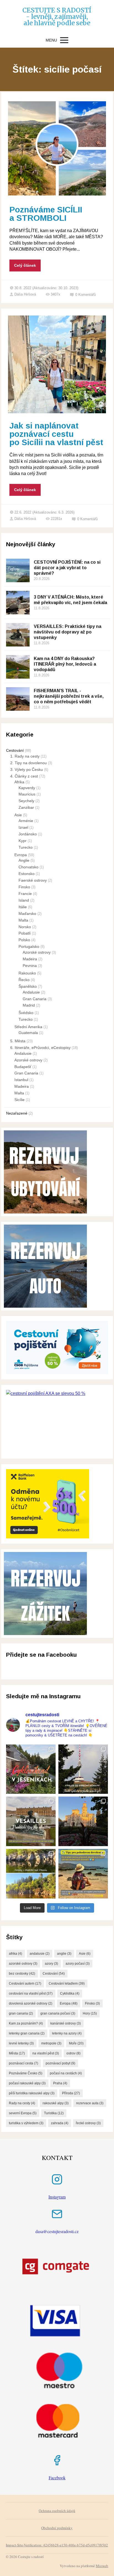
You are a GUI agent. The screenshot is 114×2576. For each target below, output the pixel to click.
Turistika (54, 2113)
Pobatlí (25, 933)
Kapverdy (27, 788)
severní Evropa (23, 2113)
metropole (51, 2043)
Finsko (24, 887)
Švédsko (26, 1013)
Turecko (26, 847)
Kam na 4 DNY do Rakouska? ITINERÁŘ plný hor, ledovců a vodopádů (65, 664)
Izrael (23, 827)
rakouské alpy (56, 2103)
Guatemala (28, 1033)
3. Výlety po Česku (27, 769)
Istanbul (21, 1080)
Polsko (24, 940)
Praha (60, 2083)
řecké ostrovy (88, 2123)
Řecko (24, 980)
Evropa (21, 855)
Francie (25, 894)
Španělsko (28, 986)
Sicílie (20, 1100)
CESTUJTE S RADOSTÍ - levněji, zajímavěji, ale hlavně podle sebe (57, 16)
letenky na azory (67, 2033)
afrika (15, 1954)
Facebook (57, 2478)
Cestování (15, 750)
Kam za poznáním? (26, 2023)
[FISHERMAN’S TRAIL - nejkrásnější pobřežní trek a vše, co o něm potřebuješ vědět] (18, 699)
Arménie (26, 821)
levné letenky (21, 2043)
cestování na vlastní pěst (31, 1993)
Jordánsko (28, 834)
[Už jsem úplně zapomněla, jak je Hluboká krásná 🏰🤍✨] (83, 1821)
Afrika (19, 782)
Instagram (57, 2197)
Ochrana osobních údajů (57, 2511)
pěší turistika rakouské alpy (32, 2093)
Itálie (23, 907)
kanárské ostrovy (66, 2023)
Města (17, 2053)
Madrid (29, 1005)
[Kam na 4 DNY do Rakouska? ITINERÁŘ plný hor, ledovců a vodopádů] (18, 667)
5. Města (18, 1041)
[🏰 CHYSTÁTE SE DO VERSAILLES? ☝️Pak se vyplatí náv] (31, 1821)
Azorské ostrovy (37, 952)
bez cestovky (22, 1974)
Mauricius (27, 794)
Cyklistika (70, 1993)
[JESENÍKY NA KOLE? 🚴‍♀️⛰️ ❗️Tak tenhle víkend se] (31, 1769)
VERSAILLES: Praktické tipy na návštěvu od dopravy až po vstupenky (68, 632)
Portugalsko (29, 946)
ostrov (73, 2053)
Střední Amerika (28, 1027)
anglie (64, 1954)
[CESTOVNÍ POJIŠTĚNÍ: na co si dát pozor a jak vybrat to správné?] (18, 570)
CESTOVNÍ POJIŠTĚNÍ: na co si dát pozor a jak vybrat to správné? (67, 568)
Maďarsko (27, 914)
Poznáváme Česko (26, 2073)
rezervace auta (90, 2103)
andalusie (40, 1954)
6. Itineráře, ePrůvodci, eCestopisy (40, 1048)
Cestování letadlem (67, 1984)
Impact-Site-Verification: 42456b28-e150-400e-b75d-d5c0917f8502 (57, 2545)
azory (51, 1964)
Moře (76, 2043)
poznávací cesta (24, 2063)
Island (24, 900)
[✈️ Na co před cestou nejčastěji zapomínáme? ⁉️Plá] (83, 1874)
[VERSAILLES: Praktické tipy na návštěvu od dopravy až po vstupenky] (18, 635)
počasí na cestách (66, 2073)
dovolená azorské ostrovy (31, 2003)
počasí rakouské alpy (27, 2083)
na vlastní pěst (46, 2053)
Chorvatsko (28, 867)
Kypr (23, 841)
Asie (18, 815)
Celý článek (25, 265)
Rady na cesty (22, 2103)
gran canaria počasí (58, 2013)
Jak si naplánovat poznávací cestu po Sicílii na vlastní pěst (56, 434)
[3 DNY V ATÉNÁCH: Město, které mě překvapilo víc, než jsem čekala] (18, 603)
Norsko (25, 927)
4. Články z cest (24, 776)
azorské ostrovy (23, 1964)
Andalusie (31, 992)
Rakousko (27, 973)
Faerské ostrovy (33, 880)
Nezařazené (17, 1113)
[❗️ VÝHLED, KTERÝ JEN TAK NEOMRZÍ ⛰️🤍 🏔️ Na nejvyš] (83, 1769)
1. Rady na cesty (25, 756)
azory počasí (78, 1964)
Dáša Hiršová (25, 294)
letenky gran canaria (27, 2033)
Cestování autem (25, 1984)
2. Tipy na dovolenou (28, 763)
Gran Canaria (35, 999)
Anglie (24, 860)
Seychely (26, 801)
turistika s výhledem (26, 2123)
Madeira (30, 959)
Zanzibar (26, 807)
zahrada (60, 2123)
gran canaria (21, 2013)
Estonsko (27, 874)
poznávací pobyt (60, 2063)
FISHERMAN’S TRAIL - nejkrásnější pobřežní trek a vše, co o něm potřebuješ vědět (69, 696)
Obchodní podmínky (57, 2528)
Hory (90, 2013)
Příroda (71, 2093)
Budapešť (23, 1067)
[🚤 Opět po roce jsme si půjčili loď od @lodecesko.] (31, 1874)
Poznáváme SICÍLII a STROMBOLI (46, 214)
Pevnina (30, 966)
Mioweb (102, 2566)
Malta (23, 920)
